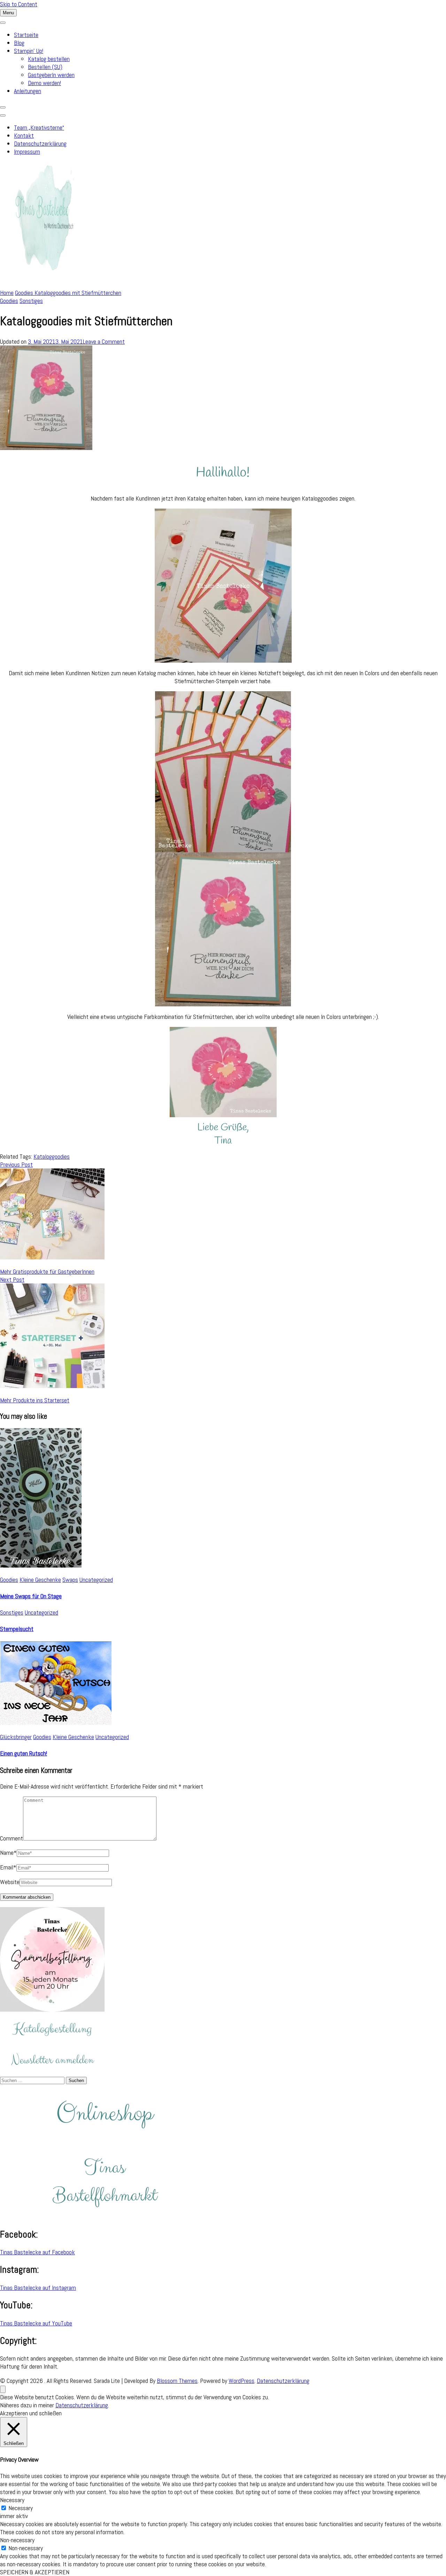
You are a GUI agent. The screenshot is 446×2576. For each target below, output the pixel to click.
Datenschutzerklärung (40, 143)
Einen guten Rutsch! (24, 1753)
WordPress (241, 2381)
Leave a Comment (104, 341)
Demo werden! (44, 83)
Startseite (26, 35)
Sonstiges (31, 301)
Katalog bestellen (49, 59)
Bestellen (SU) (45, 67)
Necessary (21, 2508)
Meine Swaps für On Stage (31, 1596)
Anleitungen (28, 91)
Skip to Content (19, 4)
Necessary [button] (12, 2500)
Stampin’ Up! (29, 51)
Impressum (27, 151)
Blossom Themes (177, 2381)
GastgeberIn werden (51, 75)
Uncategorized (96, 1580)
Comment (11, 1838)
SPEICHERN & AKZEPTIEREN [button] (35, 2572)
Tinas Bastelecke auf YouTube (36, 2323)
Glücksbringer (16, 1737)
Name (8, 1853)
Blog (19, 43)
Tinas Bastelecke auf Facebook (37, 2252)
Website (10, 1882)
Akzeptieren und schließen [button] (31, 2413)
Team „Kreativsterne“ (39, 127)
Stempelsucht (17, 1629)
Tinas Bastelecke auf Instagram (38, 2288)
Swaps (70, 1580)
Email (8, 1867)
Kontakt (24, 135)
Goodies (9, 301)
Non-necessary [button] (17, 2540)
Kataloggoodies (52, 1156)
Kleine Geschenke (40, 1580)
